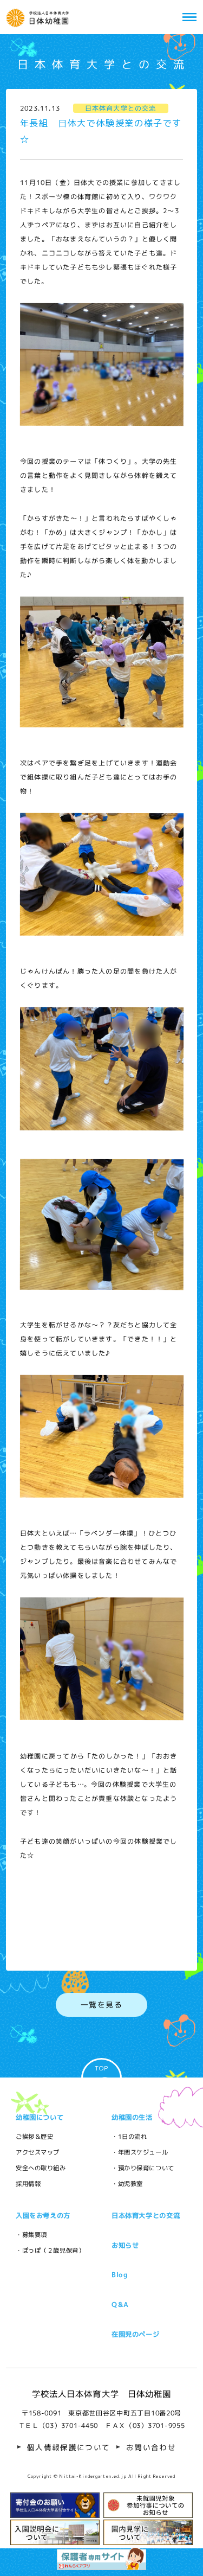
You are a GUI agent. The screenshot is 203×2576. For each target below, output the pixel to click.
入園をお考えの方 (43, 2216)
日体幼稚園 (40, 17)
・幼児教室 (127, 2184)
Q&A (120, 2305)
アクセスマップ (38, 2152)
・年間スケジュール (140, 2152)
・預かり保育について (143, 2168)
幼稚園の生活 (132, 2117)
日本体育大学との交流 (146, 2216)
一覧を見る (101, 2005)
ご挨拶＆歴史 (34, 2137)
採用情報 (28, 2184)
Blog (120, 2275)
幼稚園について (40, 2117)
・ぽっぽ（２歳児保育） (50, 2251)
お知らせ (125, 2245)
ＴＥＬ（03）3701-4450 (58, 2425)
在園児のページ (135, 2334)
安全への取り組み (41, 2168)
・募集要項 (31, 2235)
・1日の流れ (129, 2137)
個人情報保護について (69, 2447)
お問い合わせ (151, 2447)
